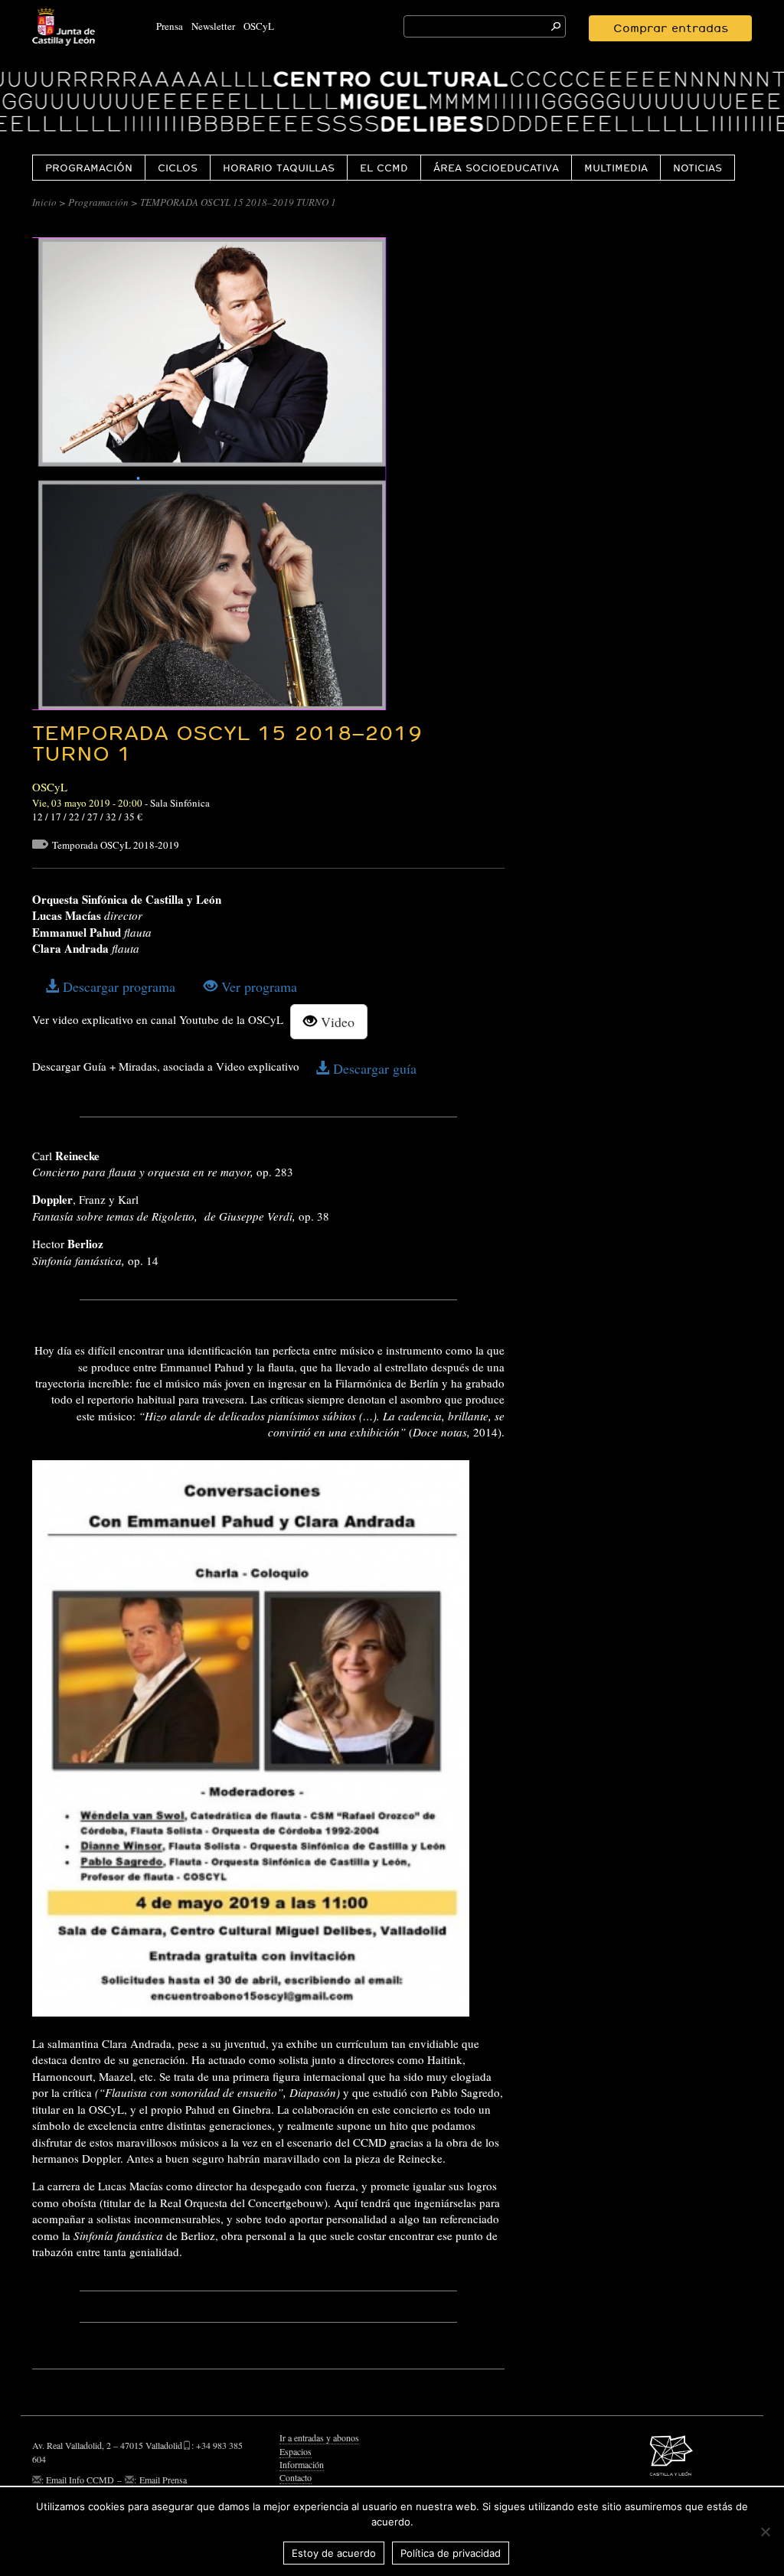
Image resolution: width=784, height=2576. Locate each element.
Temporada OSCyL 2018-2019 (116, 845)
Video (336, 1022)
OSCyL (259, 26)
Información (302, 2464)
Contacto (296, 2477)
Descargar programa (117, 986)
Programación (89, 168)
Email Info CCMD (80, 2480)
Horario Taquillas (279, 168)
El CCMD (384, 168)
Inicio (44, 202)
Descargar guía (373, 1068)
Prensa (170, 26)
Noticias (697, 168)
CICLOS (178, 168)
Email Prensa (163, 2480)
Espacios (296, 2451)
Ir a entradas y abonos (319, 2437)
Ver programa (257, 986)
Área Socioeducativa (496, 168)
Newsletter (213, 26)
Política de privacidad (451, 2553)
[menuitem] (88, 167)
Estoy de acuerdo (334, 2553)
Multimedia (616, 168)
